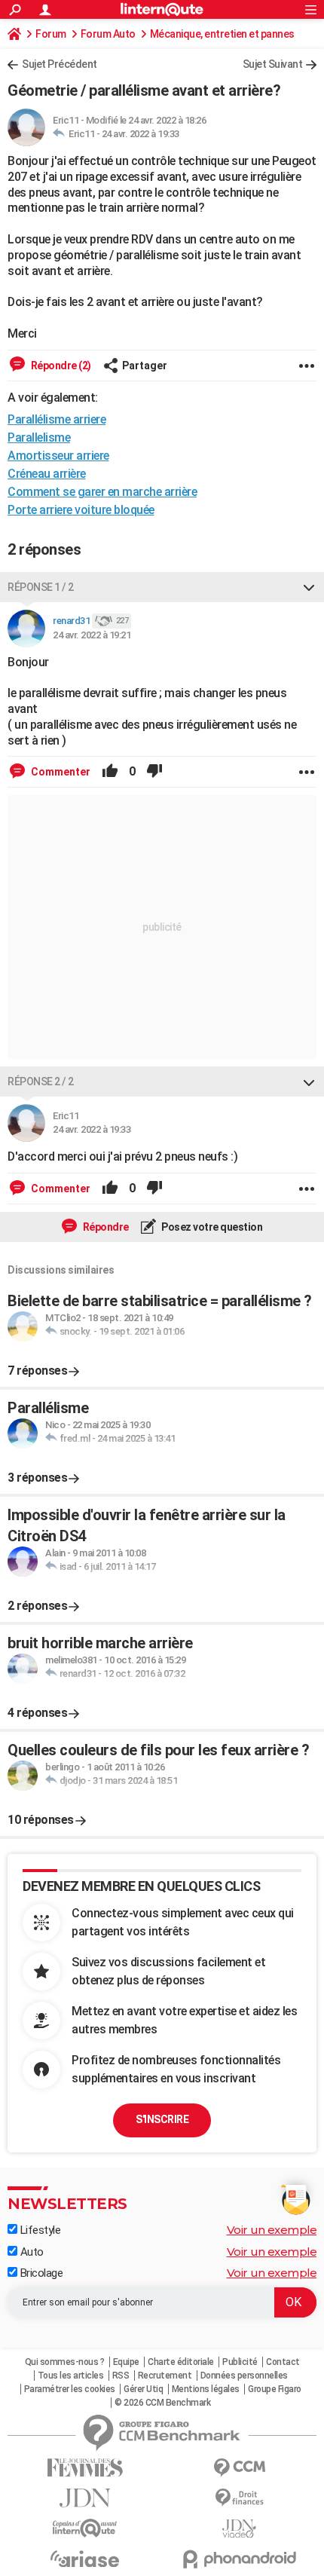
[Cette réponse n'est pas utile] (154, 772)
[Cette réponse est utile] (110, 772)
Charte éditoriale (181, 2362)
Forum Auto (108, 34)
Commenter (60, 772)
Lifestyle (39, 2230)
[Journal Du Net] (85, 2498)
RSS (121, 2376)
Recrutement (165, 2376)
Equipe (126, 2362)
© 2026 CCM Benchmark (162, 2403)
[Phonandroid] (239, 2559)
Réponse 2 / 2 (41, 1081)
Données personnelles (244, 2376)
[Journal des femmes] (85, 2468)
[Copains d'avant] (85, 2528)
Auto (31, 2252)
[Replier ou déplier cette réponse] (309, 587)
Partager (145, 366)
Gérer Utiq (143, 2389)
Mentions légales (206, 2389)
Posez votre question (211, 1227)
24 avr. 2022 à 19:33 (141, 134)
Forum (51, 34)
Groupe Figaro (275, 2389)
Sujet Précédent (60, 64)
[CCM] (239, 2468)
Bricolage (40, 2273)
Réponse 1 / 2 (41, 587)
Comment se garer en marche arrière (102, 492)
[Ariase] (85, 2559)
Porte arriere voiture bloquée (81, 510)
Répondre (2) (60, 366)
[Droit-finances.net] (239, 2498)
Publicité (240, 2362)
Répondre (105, 1227)
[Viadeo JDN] (239, 2529)
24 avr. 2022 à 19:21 (92, 635)
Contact (283, 2362)
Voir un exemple (272, 2230)
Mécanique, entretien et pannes (222, 34)
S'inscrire (162, 2119)
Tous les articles (71, 2376)
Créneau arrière (47, 474)
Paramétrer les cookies (70, 2389)
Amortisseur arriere (58, 456)
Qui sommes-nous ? (65, 2362)
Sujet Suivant (273, 64)
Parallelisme (39, 437)
